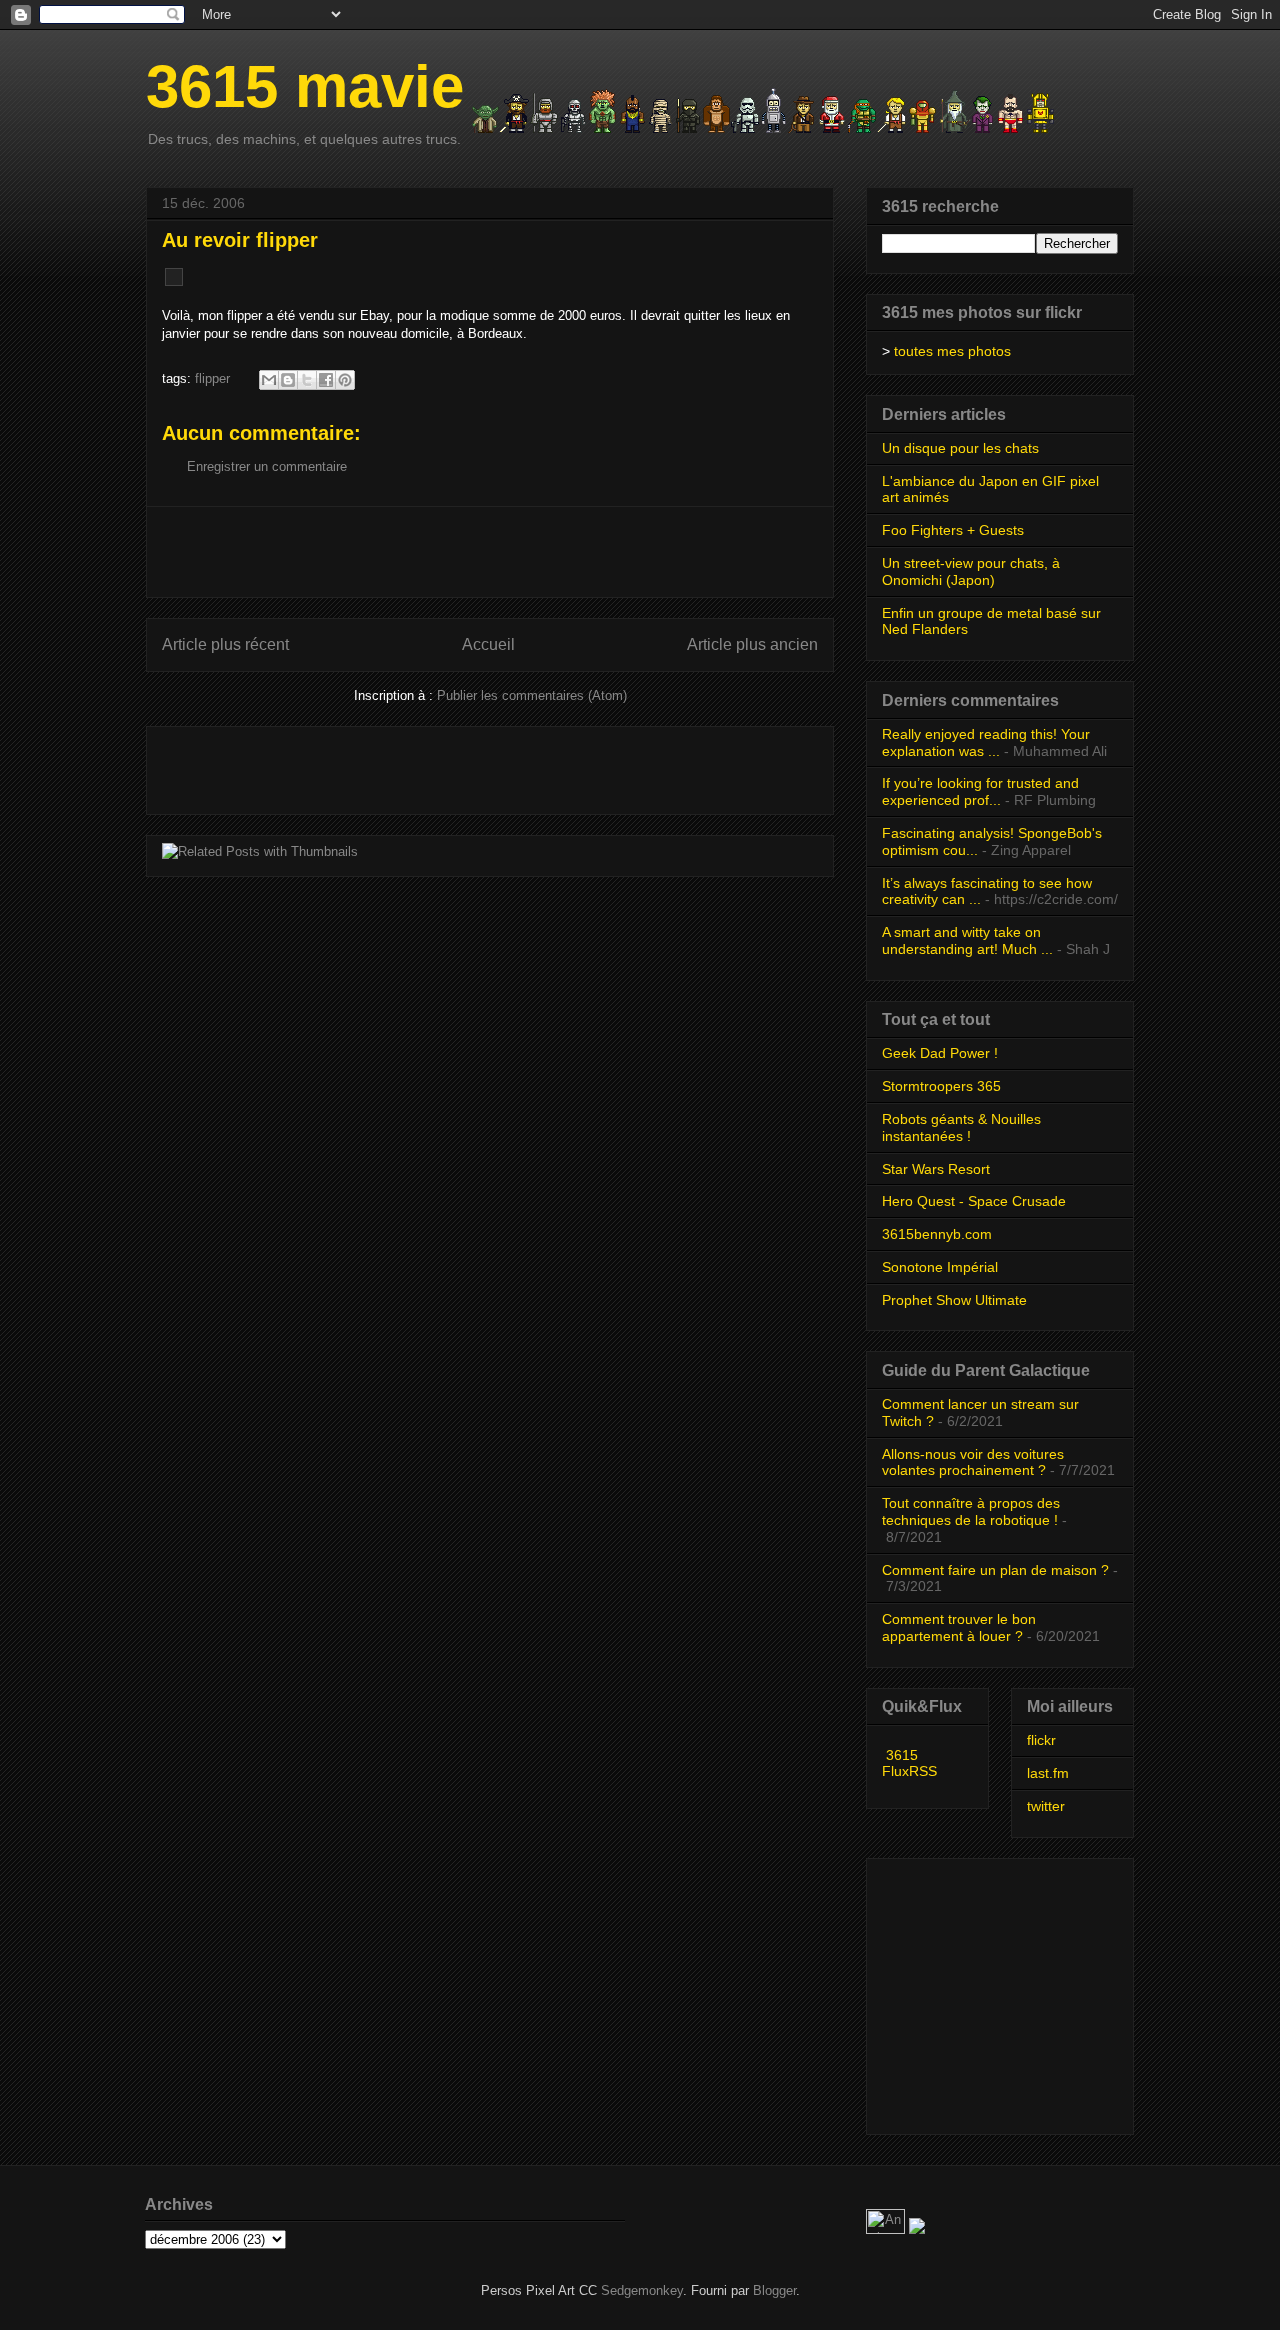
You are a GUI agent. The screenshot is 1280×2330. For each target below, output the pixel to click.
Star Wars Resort (936, 1169)
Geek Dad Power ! (940, 1053)
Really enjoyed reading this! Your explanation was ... (986, 742)
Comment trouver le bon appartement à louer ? (959, 1627)
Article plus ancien (752, 644)
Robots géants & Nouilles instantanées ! (961, 1127)
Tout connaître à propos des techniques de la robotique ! (971, 1511)
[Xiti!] (887, 2229)
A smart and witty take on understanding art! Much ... (967, 940)
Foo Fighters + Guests (953, 530)
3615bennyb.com (937, 1234)
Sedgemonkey (642, 2290)
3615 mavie (305, 86)
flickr (1041, 1740)
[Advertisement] (490, 552)
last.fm (1048, 1773)
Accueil (488, 644)
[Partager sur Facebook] (326, 380)
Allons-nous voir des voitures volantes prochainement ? (973, 1462)
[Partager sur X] (307, 380)
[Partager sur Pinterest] (345, 380)
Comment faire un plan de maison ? (995, 1570)
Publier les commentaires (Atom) (532, 695)
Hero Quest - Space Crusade (974, 1201)
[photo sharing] (174, 281)
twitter (1046, 1806)
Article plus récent (225, 644)
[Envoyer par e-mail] (269, 380)
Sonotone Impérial (940, 1267)
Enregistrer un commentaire (267, 466)
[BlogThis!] (288, 380)
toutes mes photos (952, 351)
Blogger (774, 2290)
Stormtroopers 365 (941, 1086)
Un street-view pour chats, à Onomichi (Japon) (971, 571)
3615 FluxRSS (909, 1763)
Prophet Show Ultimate (954, 1300)
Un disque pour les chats (960, 448)
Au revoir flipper (240, 240)
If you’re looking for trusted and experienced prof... (980, 791)
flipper (212, 378)
